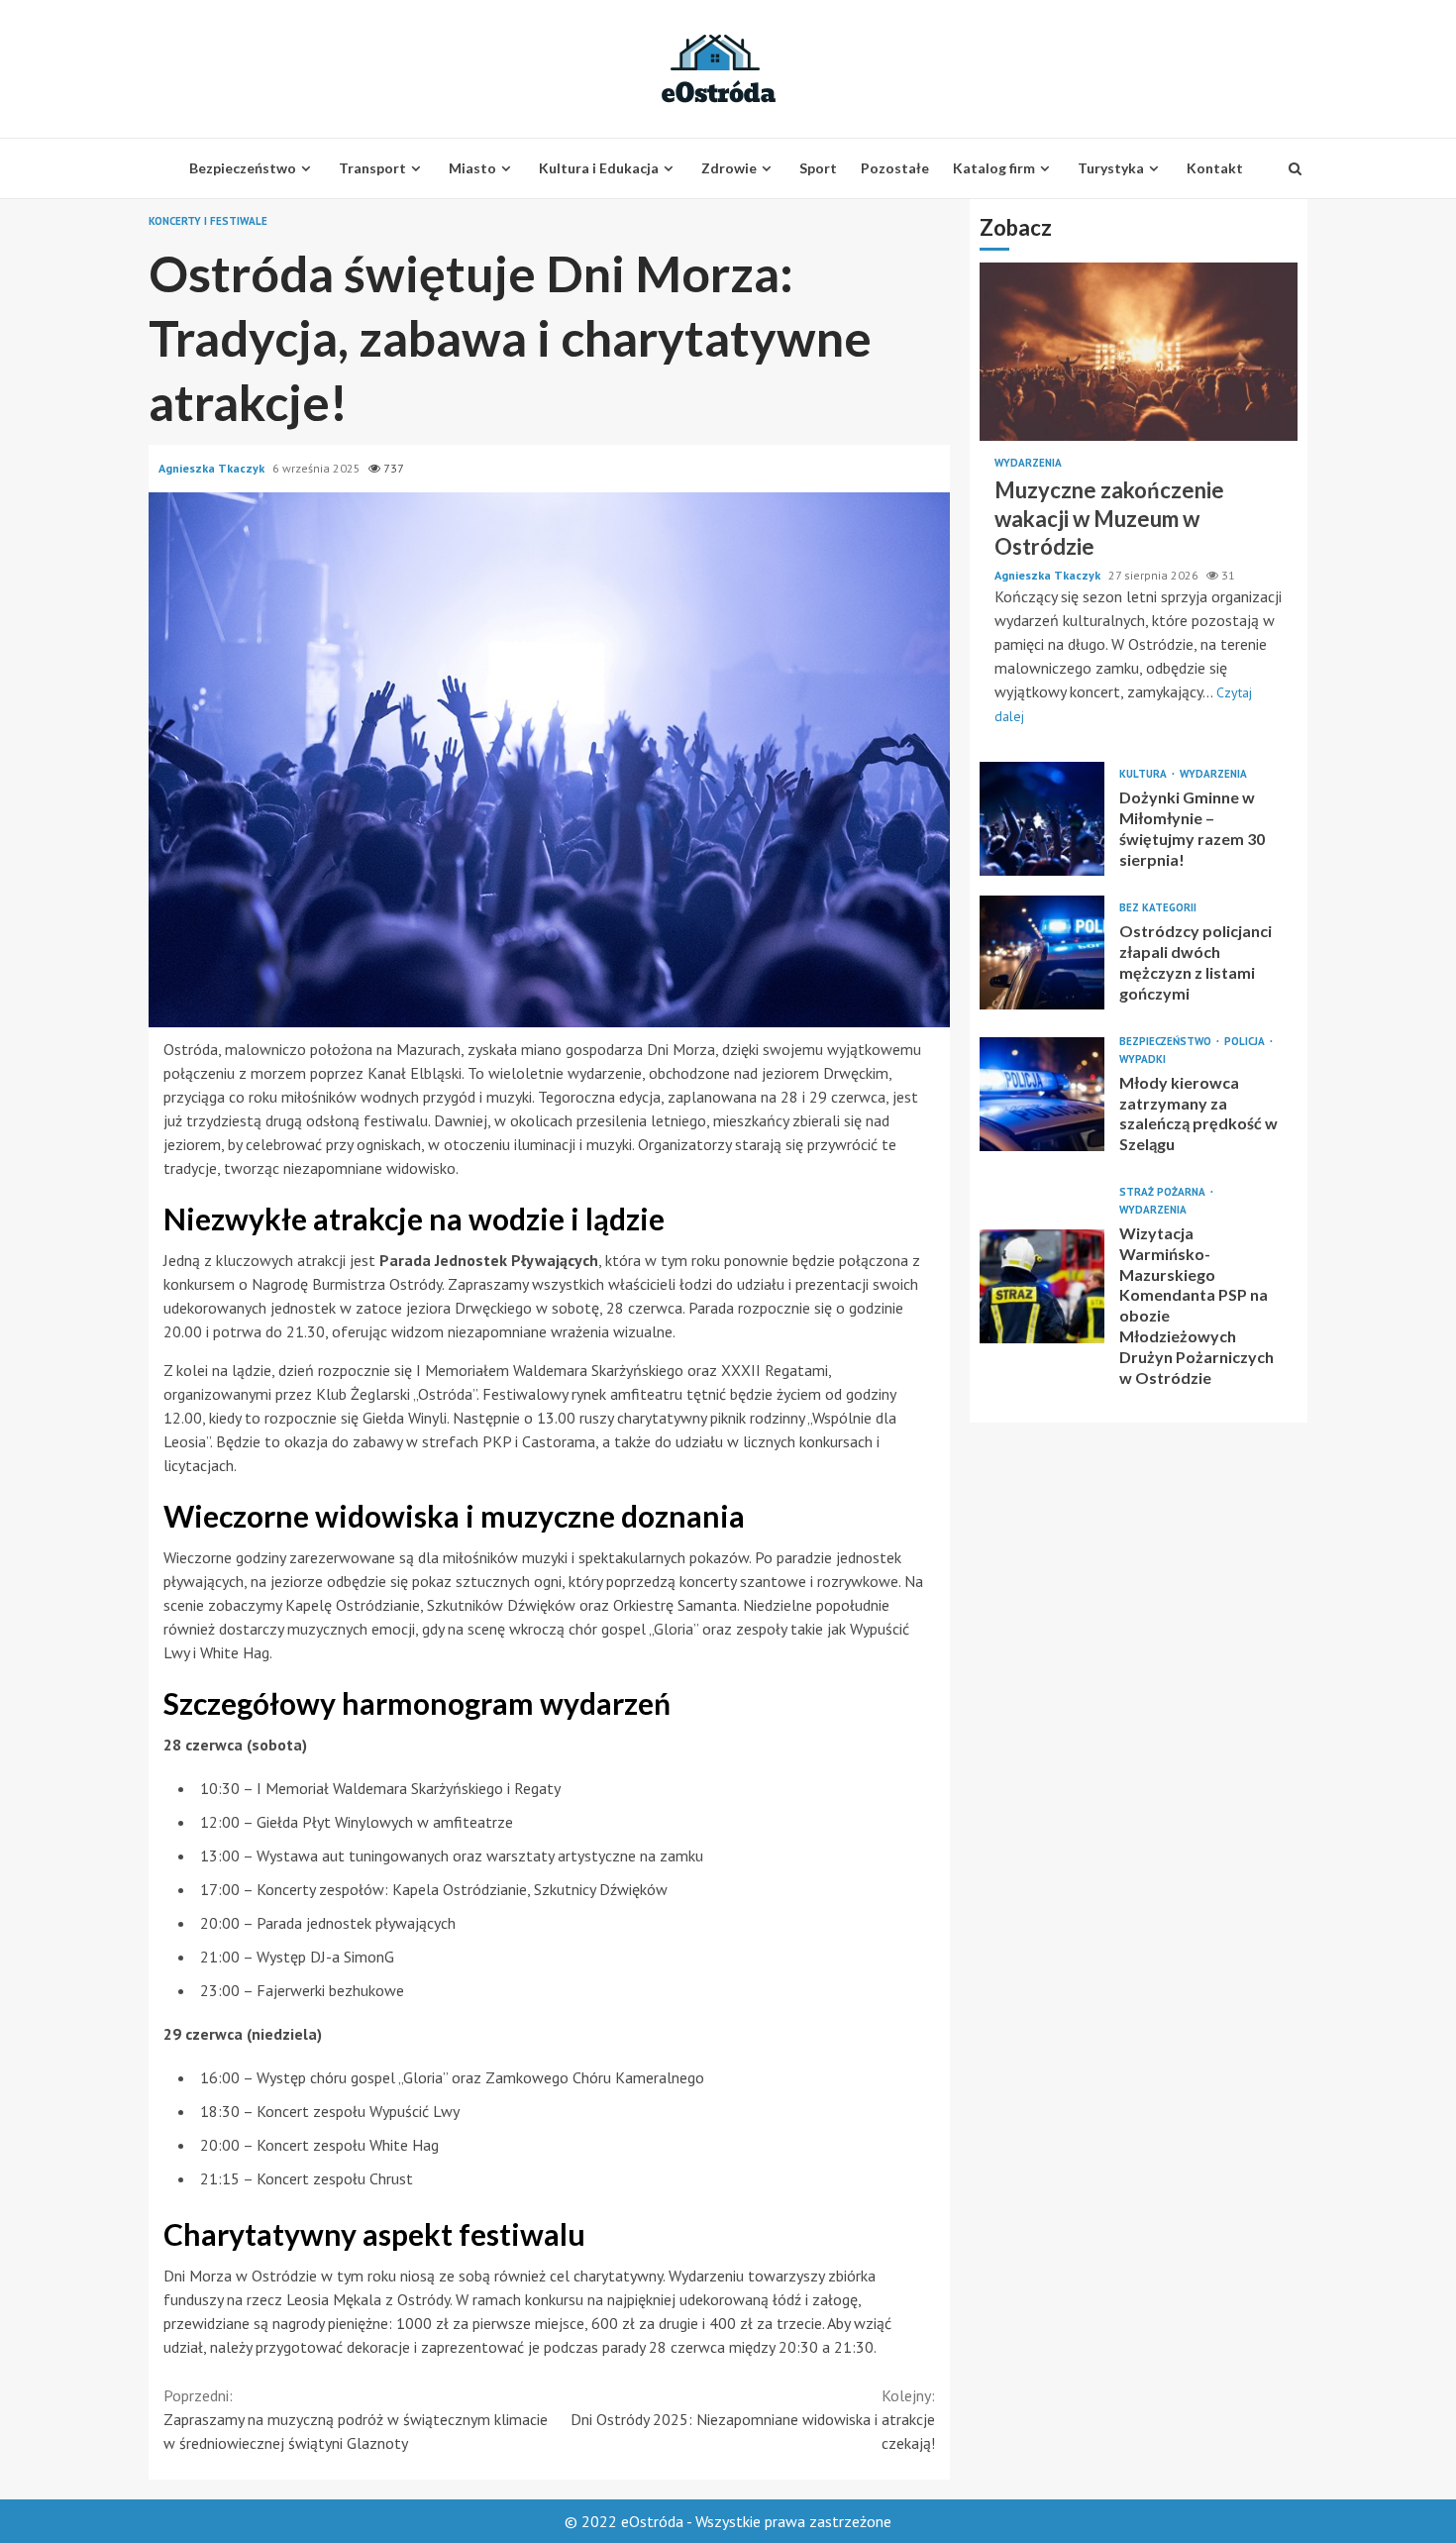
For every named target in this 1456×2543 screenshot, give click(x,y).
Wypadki (1143, 1059)
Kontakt (1215, 168)
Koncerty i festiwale (208, 221)
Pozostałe (895, 168)
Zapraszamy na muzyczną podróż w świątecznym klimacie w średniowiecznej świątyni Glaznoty (356, 2419)
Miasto (472, 168)
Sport (818, 168)
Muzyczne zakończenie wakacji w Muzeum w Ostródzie (1139, 352)
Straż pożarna (1164, 1192)
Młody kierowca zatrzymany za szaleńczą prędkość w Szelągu (1042, 1094)
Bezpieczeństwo (243, 168)
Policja (1246, 1041)
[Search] (1295, 168)
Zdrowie (729, 168)
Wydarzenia (1028, 463)
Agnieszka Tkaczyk (213, 468)
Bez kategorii (1158, 908)
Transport (372, 168)
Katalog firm (994, 168)
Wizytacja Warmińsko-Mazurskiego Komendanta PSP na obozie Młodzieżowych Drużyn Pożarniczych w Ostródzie (1042, 1286)
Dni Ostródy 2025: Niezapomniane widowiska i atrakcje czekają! (753, 2419)
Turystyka (1111, 168)
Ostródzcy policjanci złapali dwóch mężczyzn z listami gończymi (1042, 952)
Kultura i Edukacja (599, 168)
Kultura (1144, 774)
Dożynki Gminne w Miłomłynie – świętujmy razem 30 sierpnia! (1042, 818)
